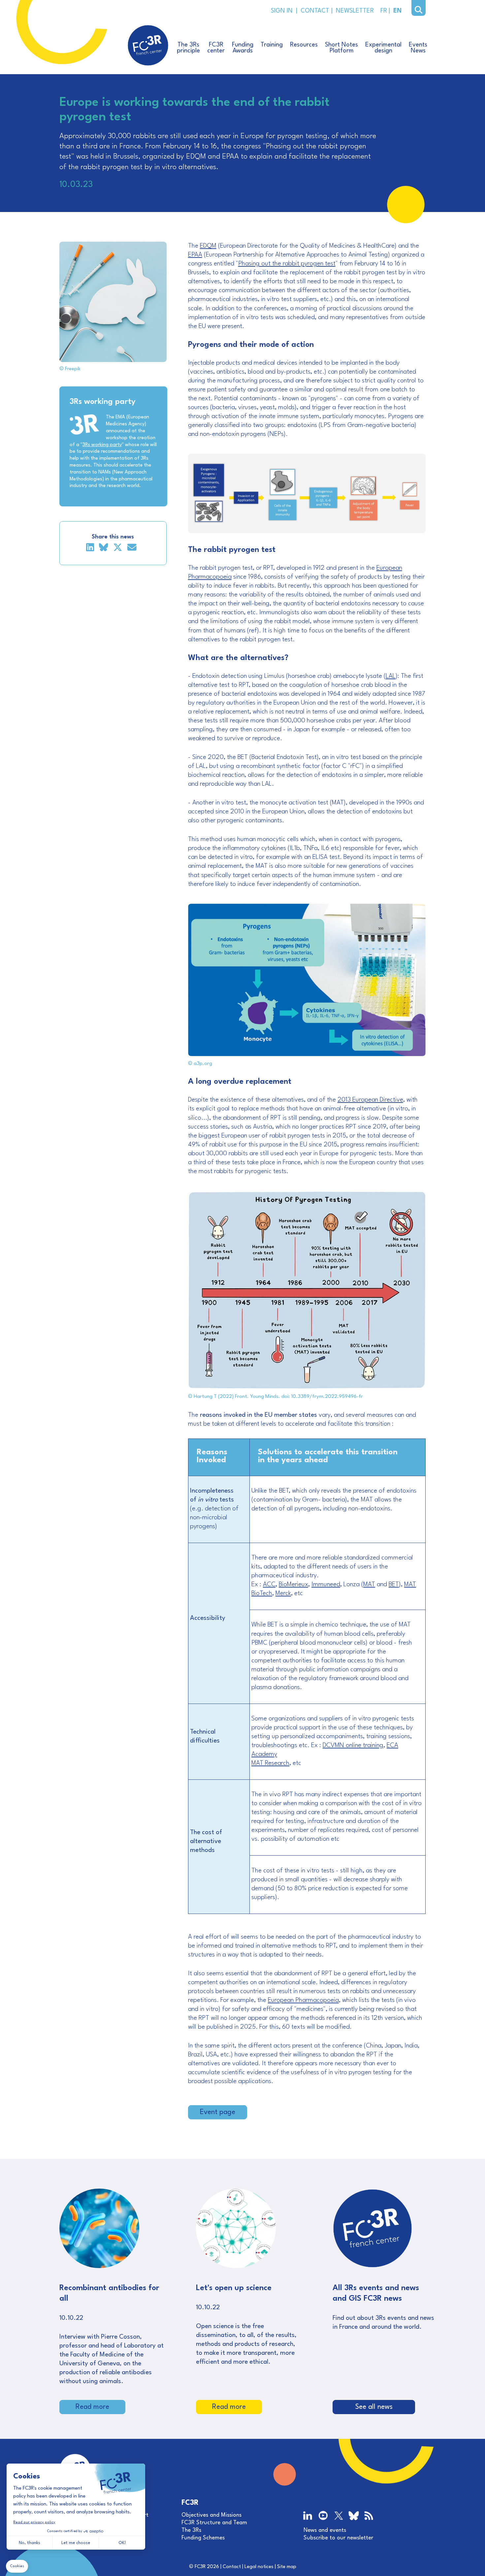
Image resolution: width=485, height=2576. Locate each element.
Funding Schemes (203, 2538)
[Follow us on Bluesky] (354, 2517)
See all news (374, 2407)
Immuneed (326, 1585)
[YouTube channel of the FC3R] (323, 2516)
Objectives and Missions (211, 2515)
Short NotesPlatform (341, 48)
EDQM (208, 246)
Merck (283, 1593)
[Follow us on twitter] (339, 2516)
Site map (287, 2567)
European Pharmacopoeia (303, 2000)
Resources (304, 45)
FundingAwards (243, 48)
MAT (369, 1585)
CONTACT (314, 11)
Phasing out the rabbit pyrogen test (287, 264)
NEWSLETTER (353, 11)
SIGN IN (282, 11)
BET (394, 1585)
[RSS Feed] (369, 2516)
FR (383, 11)
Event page (218, 2112)
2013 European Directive (370, 1100)
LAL (391, 676)
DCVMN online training (353, 1745)
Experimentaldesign (383, 48)
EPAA (195, 255)
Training (272, 45)
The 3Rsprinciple (188, 48)
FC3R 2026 (207, 2567)
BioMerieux (293, 1585)
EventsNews (418, 48)
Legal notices (259, 2567)
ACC (269, 1585)
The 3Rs (191, 2530)
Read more (92, 2407)
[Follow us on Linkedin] (308, 2516)
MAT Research (270, 1763)
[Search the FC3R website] (419, 10)
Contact (232, 2567)
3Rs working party (102, 445)
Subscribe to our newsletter (338, 2538)
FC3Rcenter (216, 48)
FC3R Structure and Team (214, 2523)
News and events (325, 2530)
